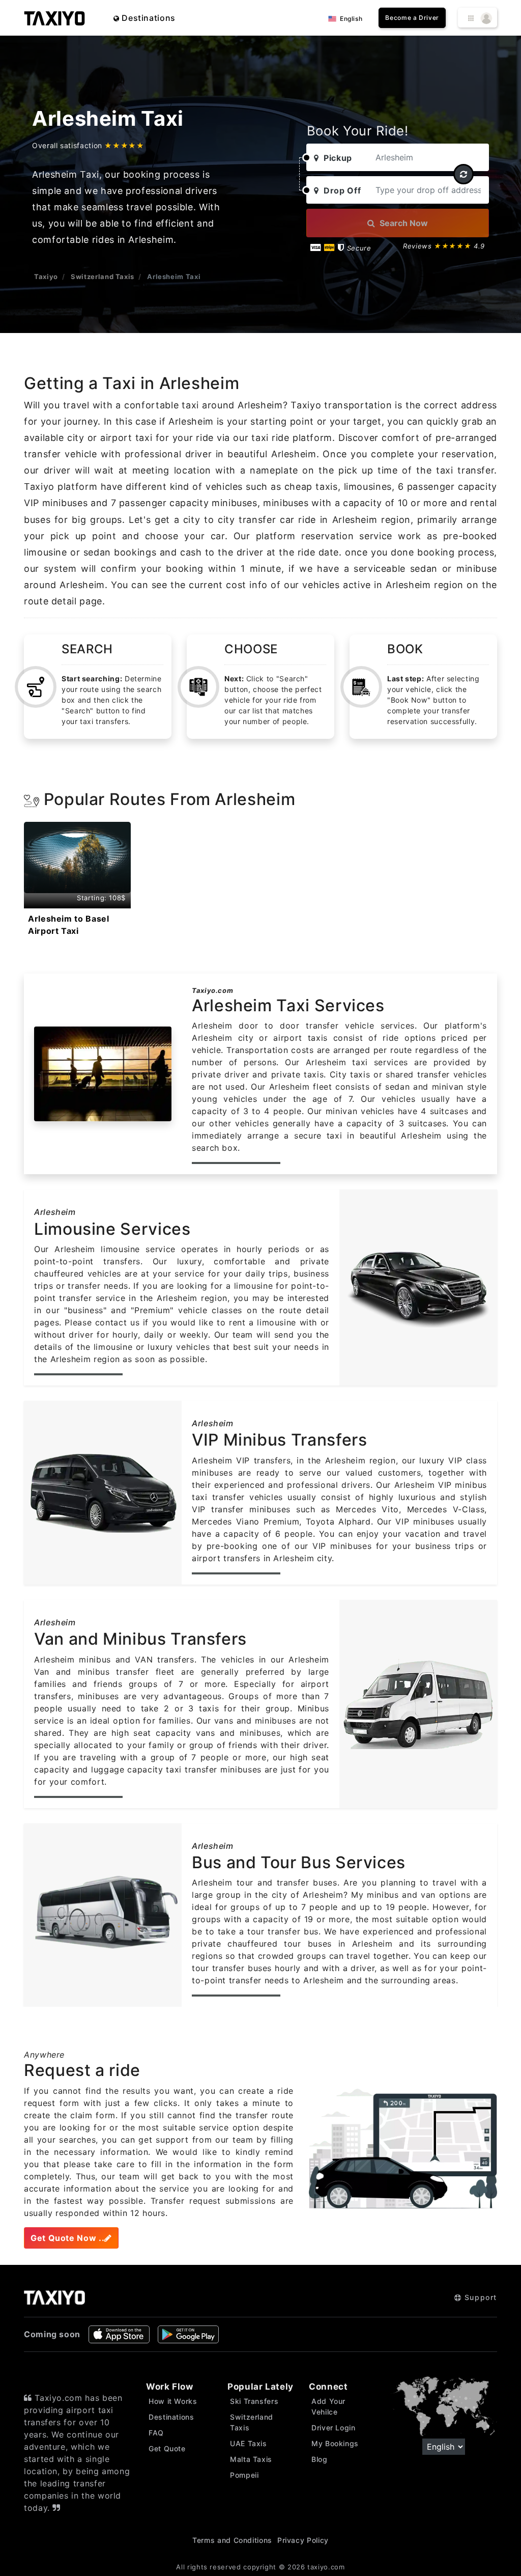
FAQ (156, 2433)
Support (479, 2297)
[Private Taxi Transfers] (54, 18)
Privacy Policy (303, 2540)
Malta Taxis (251, 2459)
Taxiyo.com (212, 990)
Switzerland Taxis (103, 276)
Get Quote (167, 2448)
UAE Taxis (249, 2443)
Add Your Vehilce (328, 2406)
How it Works (173, 2401)
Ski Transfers (254, 2401)
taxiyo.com (326, 2567)
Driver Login (334, 2428)
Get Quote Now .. (67, 2238)
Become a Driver (412, 18)
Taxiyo (46, 276)
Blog (320, 2459)
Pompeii (244, 2475)
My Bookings (335, 2443)
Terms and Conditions (232, 2540)
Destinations (148, 18)
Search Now (403, 223)
